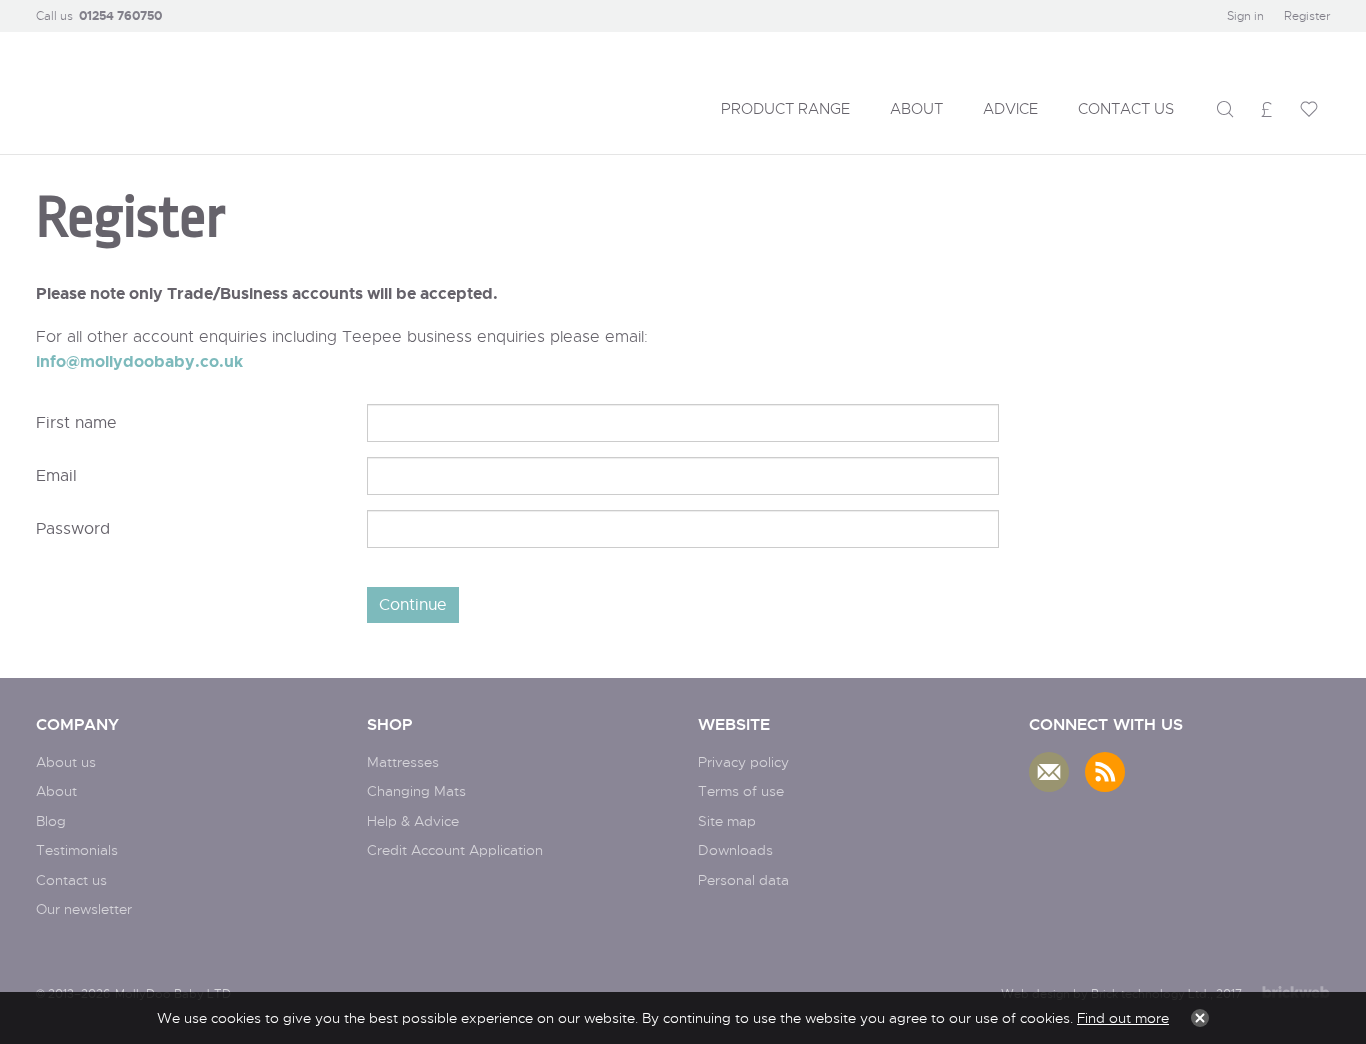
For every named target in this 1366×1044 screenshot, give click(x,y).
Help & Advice (413, 820)
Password (73, 528)
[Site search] (1225, 109)
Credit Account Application (455, 849)
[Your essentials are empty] (1309, 109)
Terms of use (741, 790)
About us (66, 761)
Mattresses (403, 761)
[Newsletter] (1049, 772)
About (56, 790)
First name (76, 422)
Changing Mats (416, 790)
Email (56, 475)
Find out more (1123, 1017)
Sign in (1245, 15)
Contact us (71, 879)
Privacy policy (743, 761)
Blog (51, 820)
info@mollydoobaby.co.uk (139, 361)
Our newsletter (84, 908)
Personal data (743, 879)
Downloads (735, 849)
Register (1307, 15)
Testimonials (77, 849)
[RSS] (1105, 772)
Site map (727, 820)
